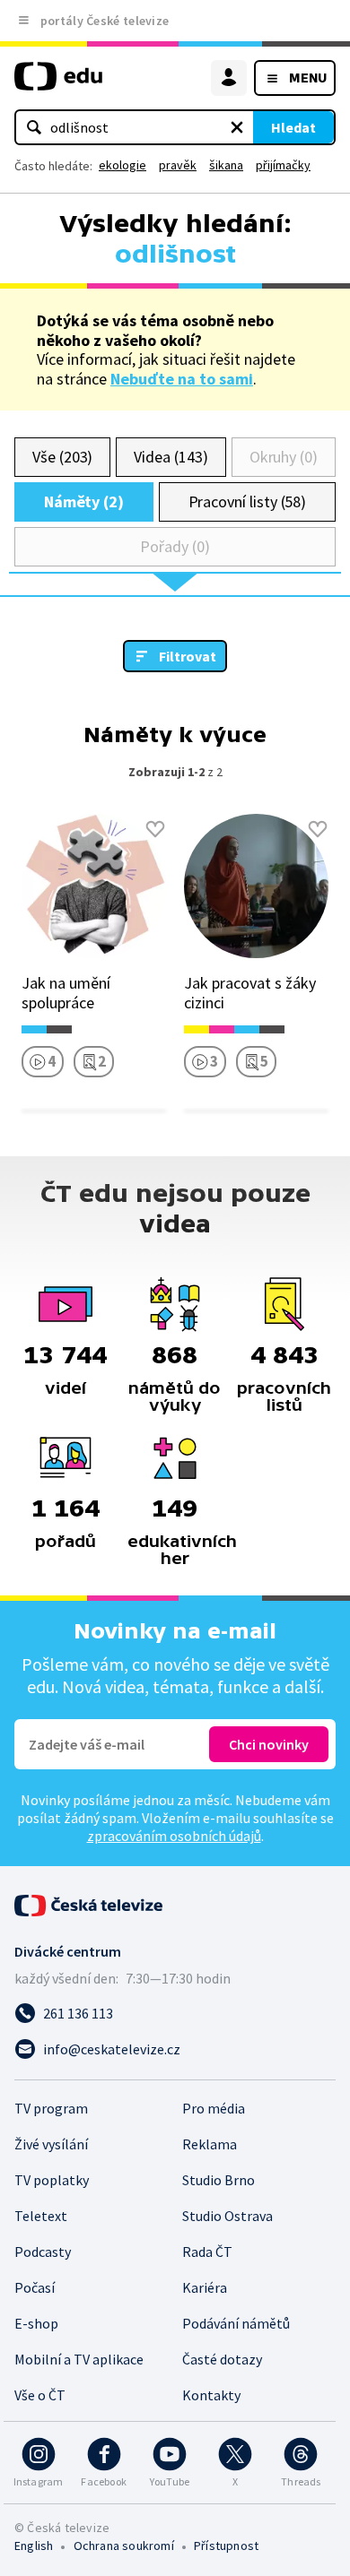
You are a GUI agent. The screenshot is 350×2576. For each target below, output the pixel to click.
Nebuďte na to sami (182, 379)
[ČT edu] (58, 84)
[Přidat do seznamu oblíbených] (155, 829)
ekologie (122, 165)
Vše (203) (62, 457)
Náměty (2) (84, 501)
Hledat (293, 127)
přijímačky (283, 165)
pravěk (178, 165)
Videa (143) (171, 457)
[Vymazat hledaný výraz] (237, 127)
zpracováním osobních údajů (174, 1836)
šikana (226, 165)
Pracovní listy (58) (248, 501)
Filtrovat (188, 656)
